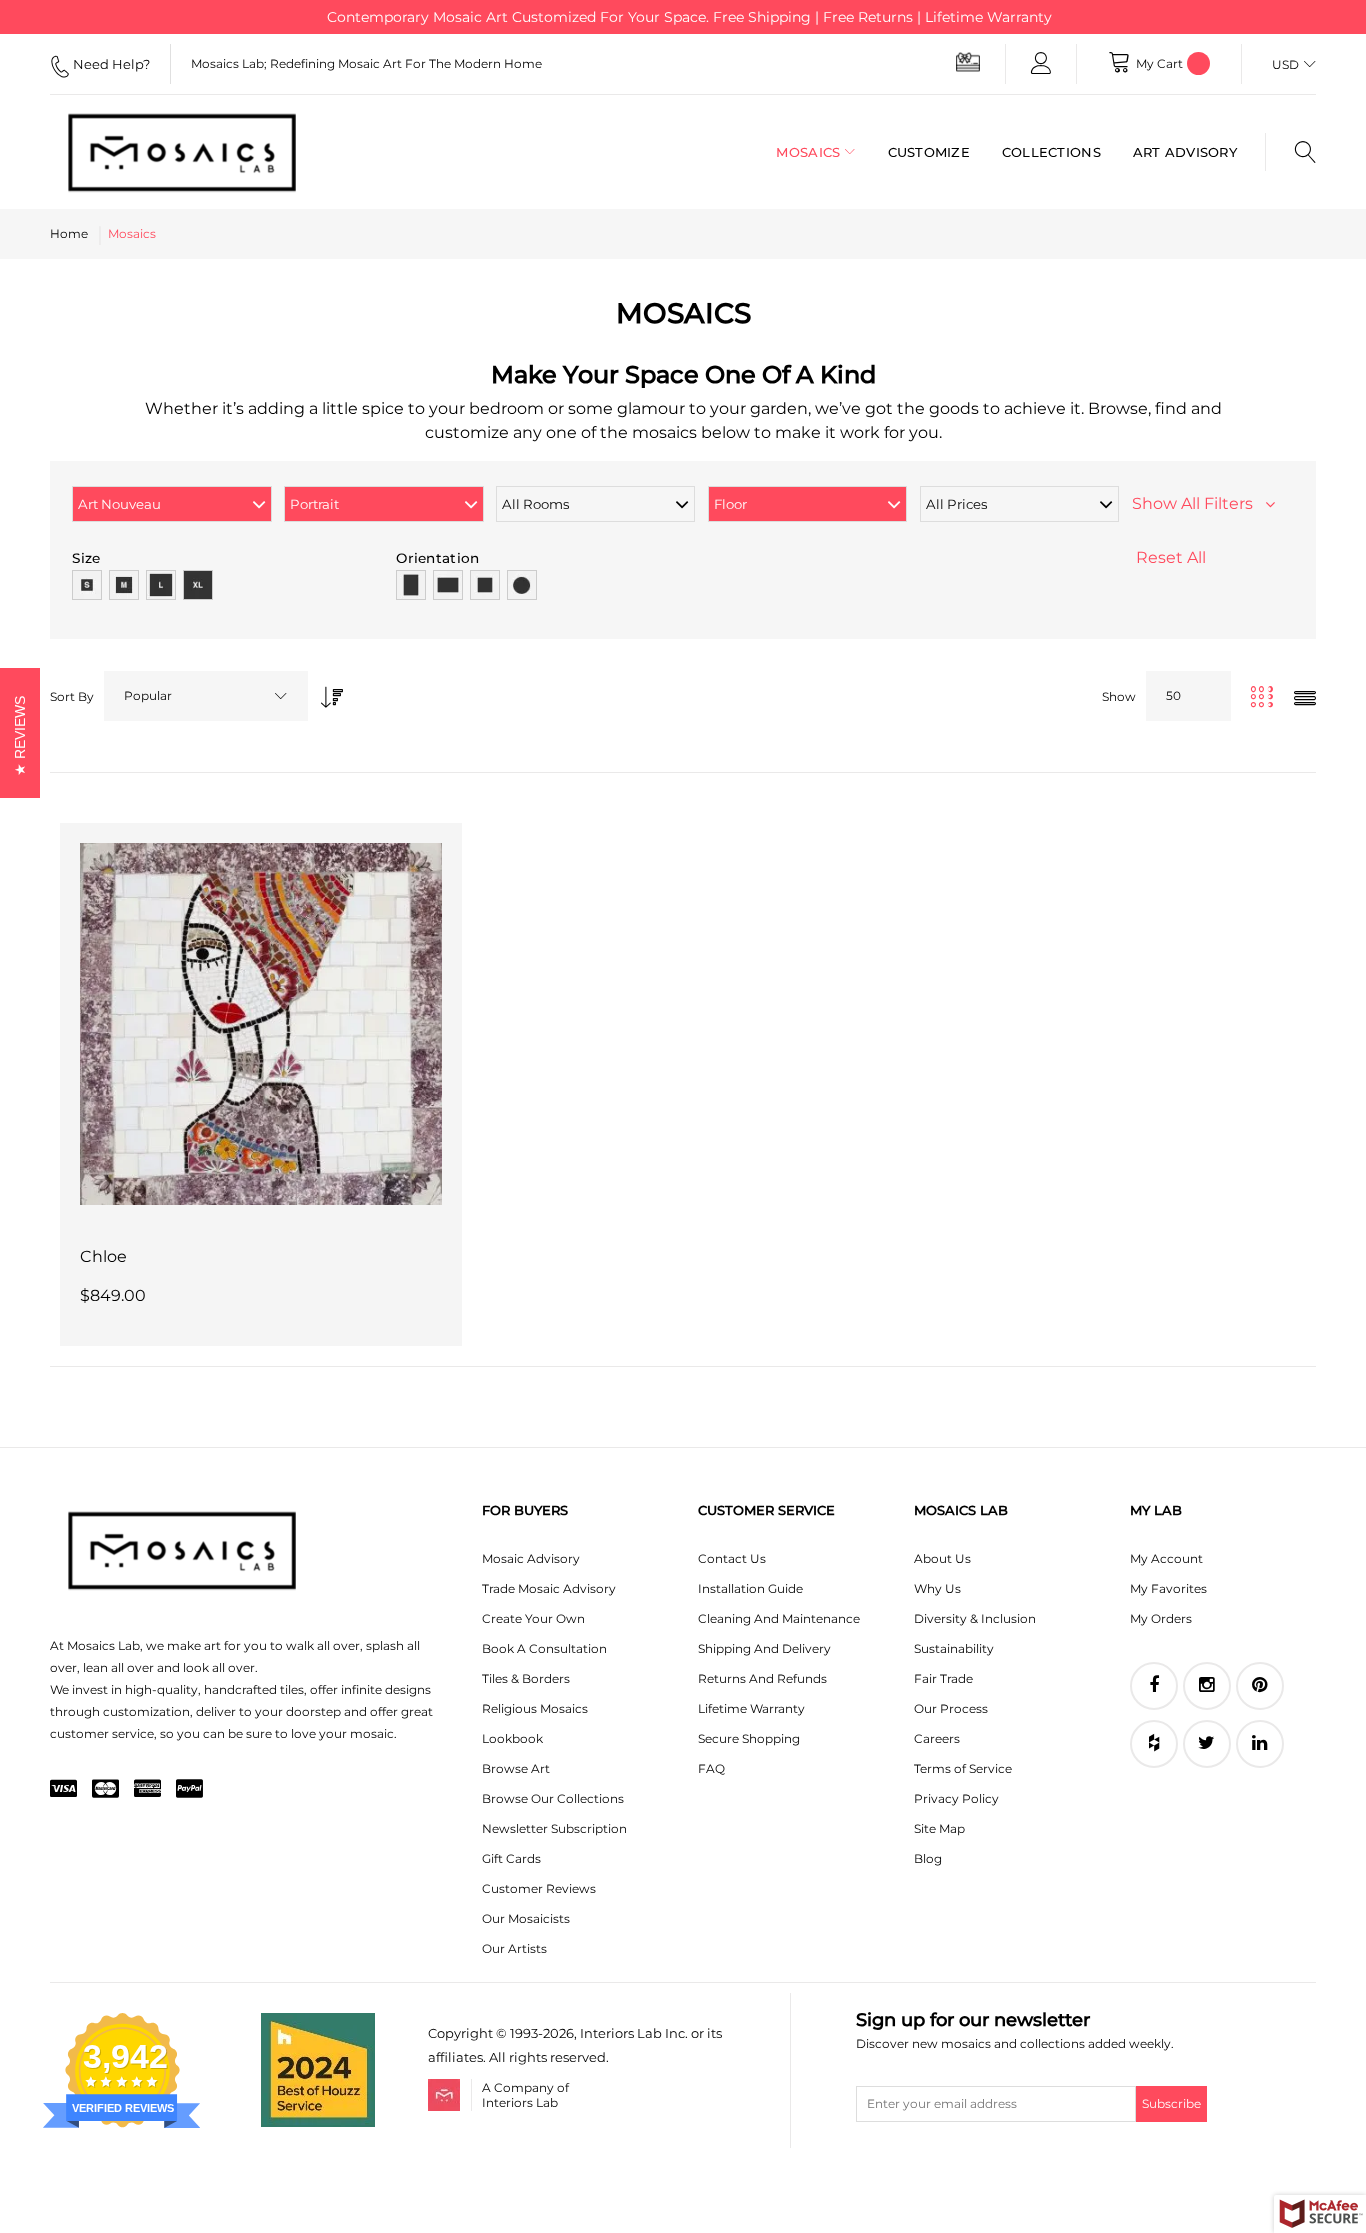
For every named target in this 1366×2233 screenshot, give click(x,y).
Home (69, 233)
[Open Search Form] (1290, 152)
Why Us (937, 1588)
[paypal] (189, 1790)
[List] (1305, 699)
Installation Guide (750, 1588)
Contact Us (732, 1558)
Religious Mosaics (535, 1708)
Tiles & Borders (526, 1678)
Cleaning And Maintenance (779, 1618)
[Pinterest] (1260, 1686)
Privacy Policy (956, 1798)
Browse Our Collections (553, 1798)
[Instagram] (1207, 1686)
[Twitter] (1207, 1744)
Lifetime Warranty (751, 1708)
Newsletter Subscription (554, 1828)
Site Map (939, 1828)
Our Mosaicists (526, 1918)
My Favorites (1168, 1588)
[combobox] (206, 696)
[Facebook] (1154, 1686)
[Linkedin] (1260, 1744)
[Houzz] (1154, 1744)
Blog (928, 1858)
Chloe (103, 1256)
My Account (1166, 1558)
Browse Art (516, 1768)
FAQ (711, 1768)
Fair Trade (943, 1678)
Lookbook (512, 1738)
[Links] (1041, 64)
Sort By (72, 696)
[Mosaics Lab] (190, 152)
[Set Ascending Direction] (327, 691)
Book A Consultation (544, 1648)
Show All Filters (1198, 503)
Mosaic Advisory (531, 1558)
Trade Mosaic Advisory (549, 1588)
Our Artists (514, 1948)
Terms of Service (963, 1768)
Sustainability (954, 1648)
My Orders (1161, 1618)
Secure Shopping (749, 1738)
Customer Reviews (539, 1888)
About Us (942, 1558)
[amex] (147, 1790)
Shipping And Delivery (764, 1648)
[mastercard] (105, 1790)
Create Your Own (533, 1618)
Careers (937, 1738)
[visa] (63, 1790)
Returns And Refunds (762, 1678)
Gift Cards (511, 1858)
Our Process (951, 1708)
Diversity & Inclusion (975, 1618)
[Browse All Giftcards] (968, 61)
